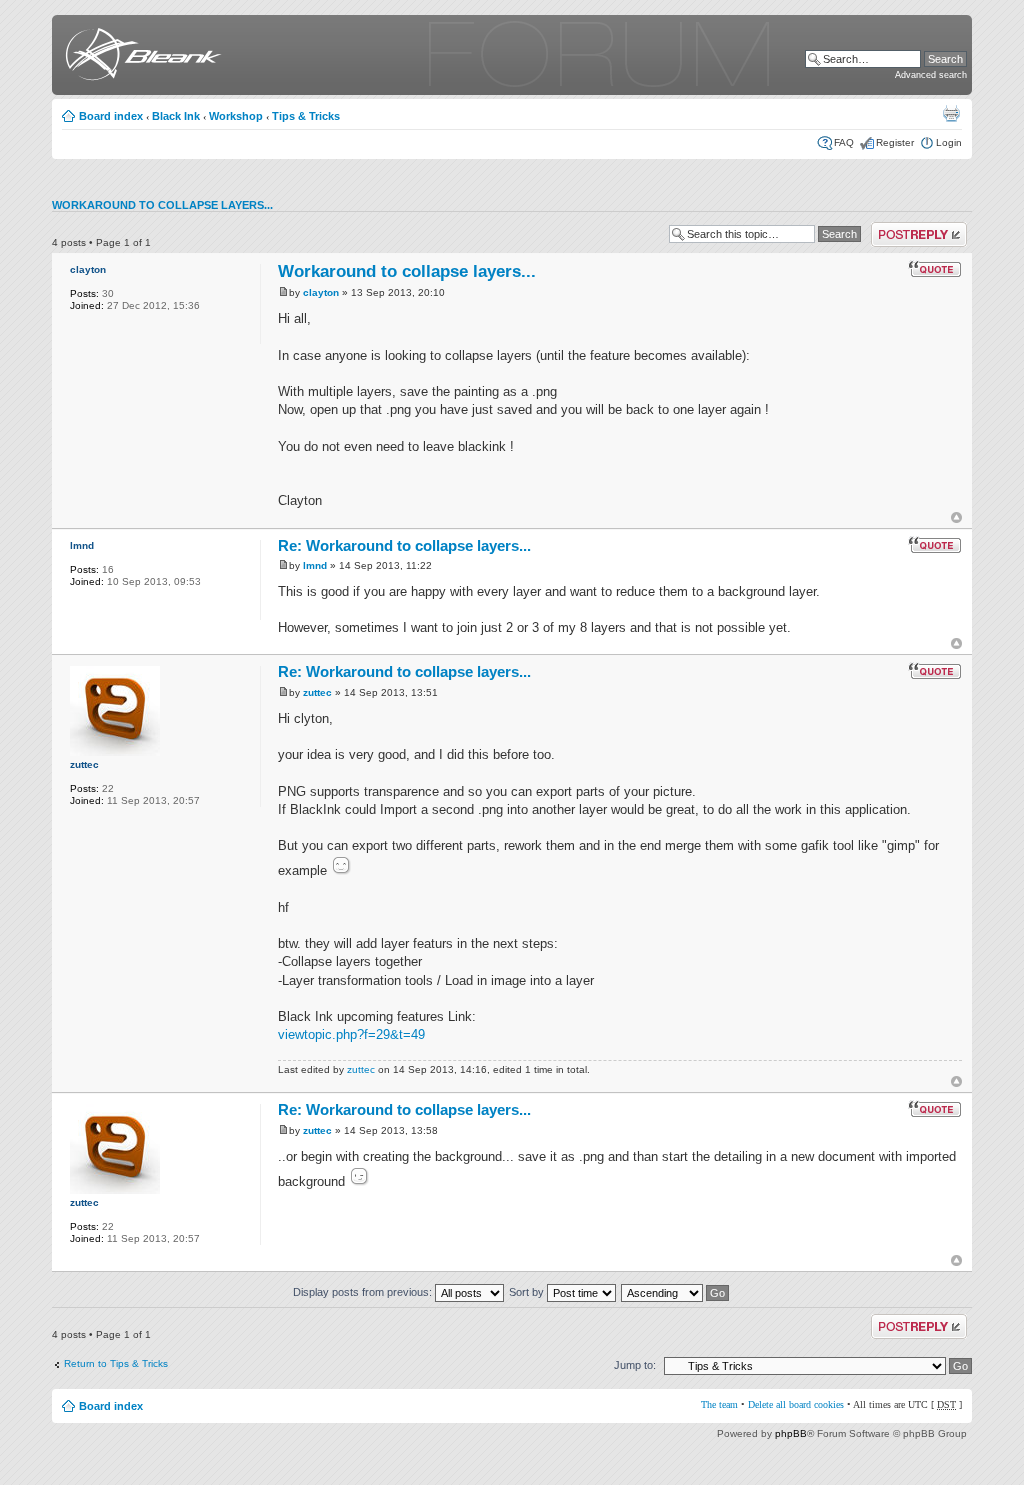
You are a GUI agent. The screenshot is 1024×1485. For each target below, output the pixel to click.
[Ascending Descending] (676, 1292)
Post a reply (898, 227)
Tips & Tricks (306, 116)
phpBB (791, 1433)
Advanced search (931, 75)
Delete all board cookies (796, 1404)
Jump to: (635, 1365)
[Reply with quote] (935, 269)
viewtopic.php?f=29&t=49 (351, 1034)
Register (895, 142)
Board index (111, 116)
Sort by (528, 1292)
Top (956, 517)
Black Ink (176, 116)
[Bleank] (139, 57)
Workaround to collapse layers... (162, 205)
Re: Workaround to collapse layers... (404, 545)
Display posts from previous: (364, 1292)
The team (719, 1404)
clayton (88, 269)
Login (949, 142)
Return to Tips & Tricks (116, 1363)
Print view (951, 113)
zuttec (84, 764)
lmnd (82, 545)
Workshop (236, 116)
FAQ (844, 142)
